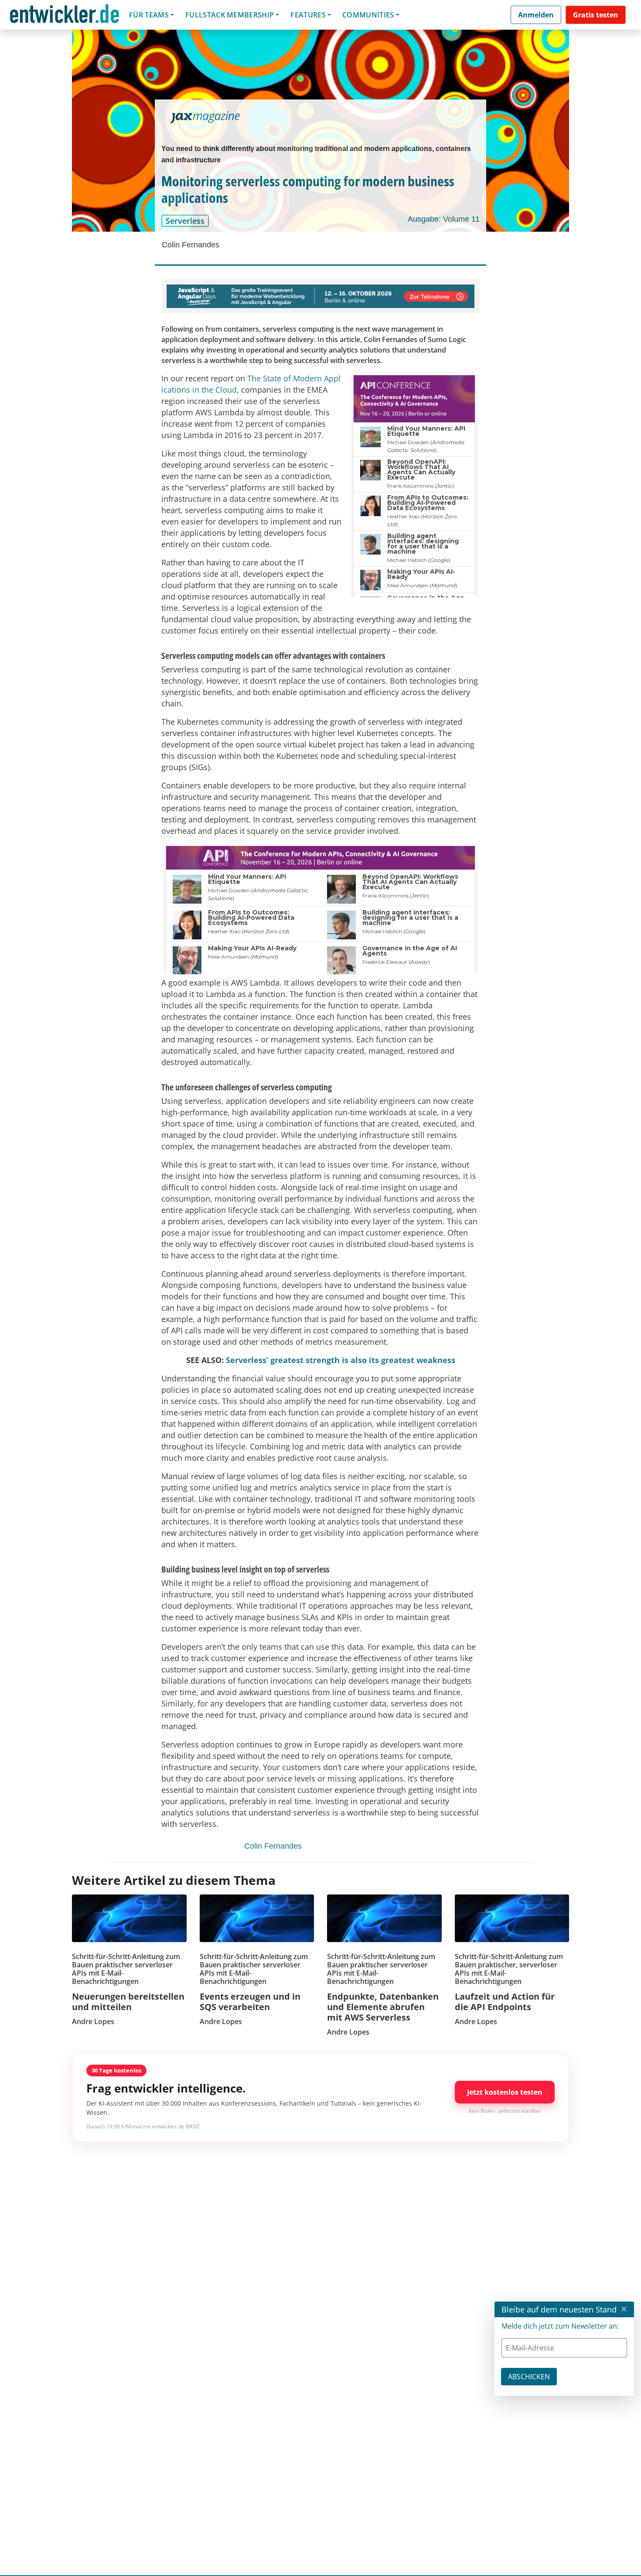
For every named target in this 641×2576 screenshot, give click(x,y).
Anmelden (536, 15)
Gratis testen (596, 15)
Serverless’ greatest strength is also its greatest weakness (341, 1360)
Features (308, 15)
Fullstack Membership (230, 15)
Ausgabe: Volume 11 (444, 219)
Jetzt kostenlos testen (505, 2092)
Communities (368, 15)
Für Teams (149, 15)
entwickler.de (65, 16)
